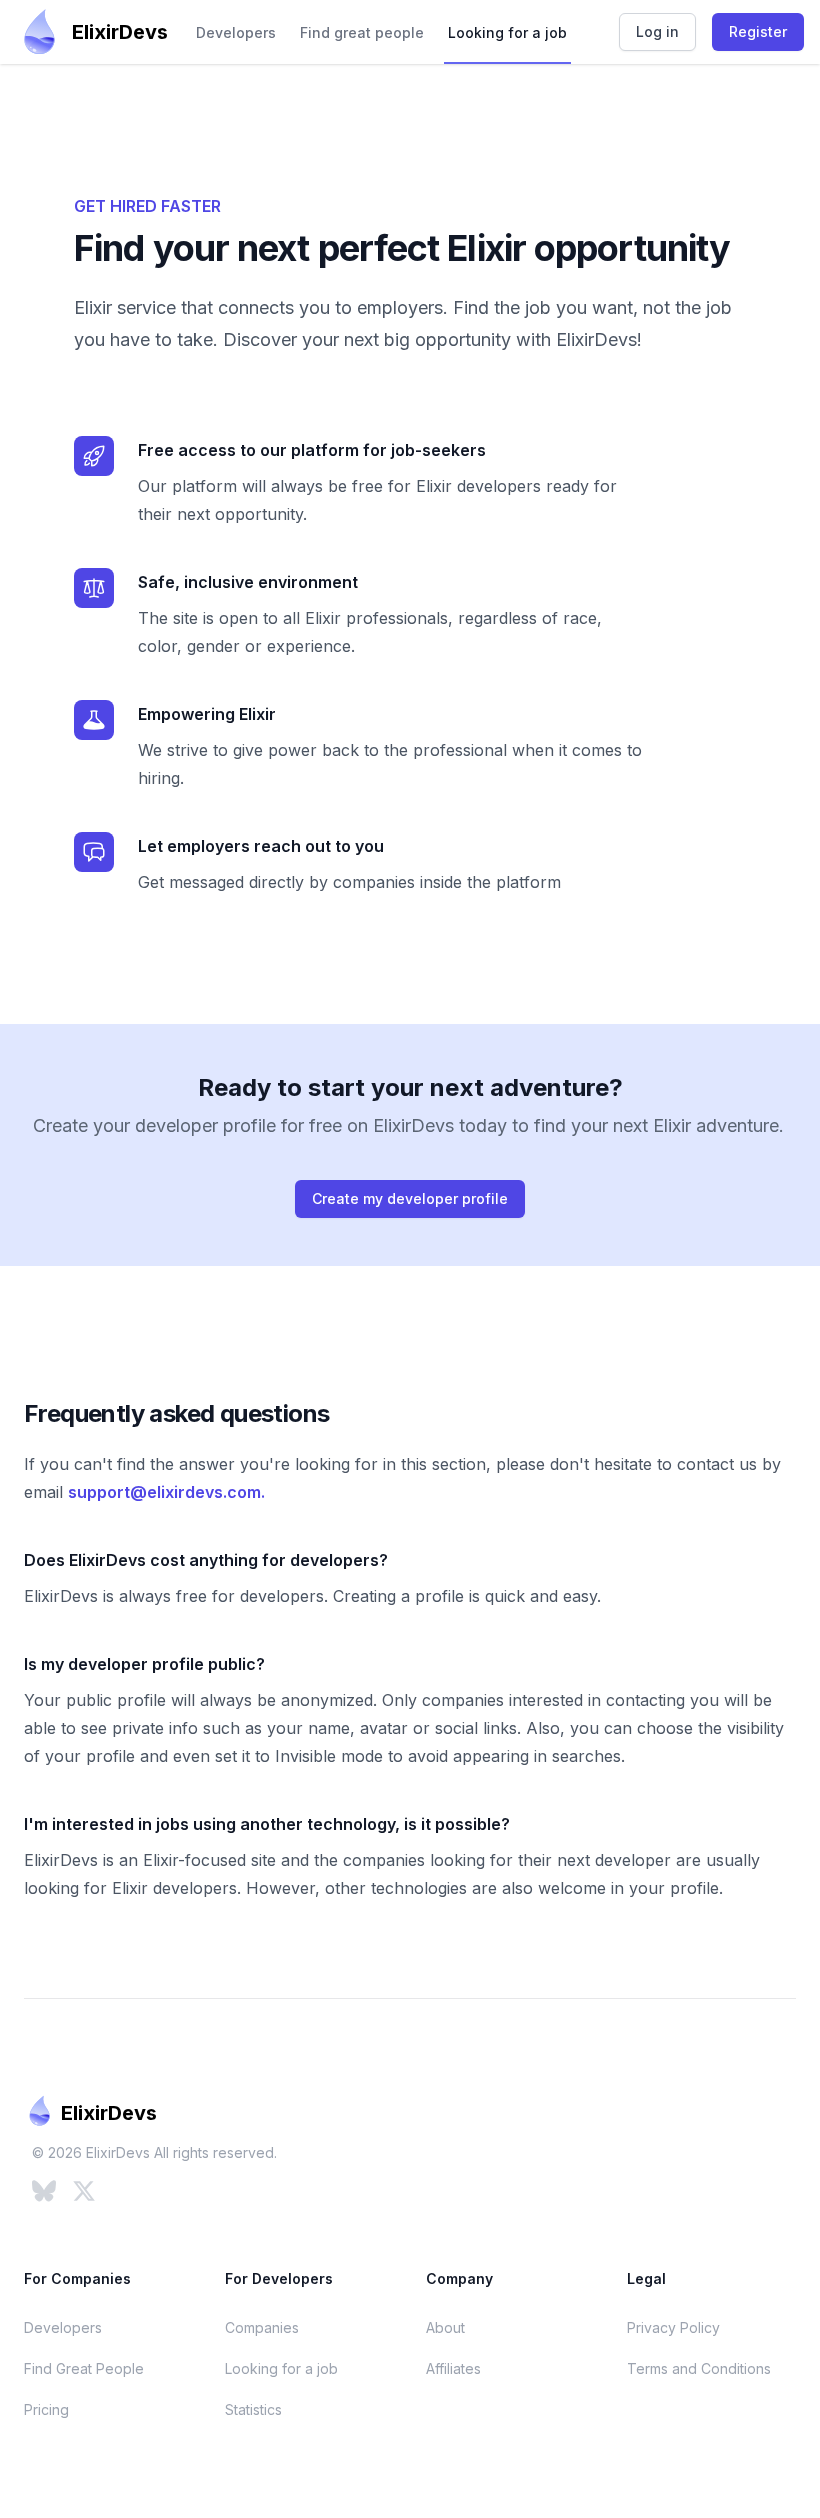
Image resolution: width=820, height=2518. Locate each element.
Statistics (253, 2409)
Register (758, 31)
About (445, 2327)
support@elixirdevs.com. (166, 1492)
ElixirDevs (120, 32)
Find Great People (84, 2368)
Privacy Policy (673, 2327)
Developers (236, 32)
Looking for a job (507, 32)
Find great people (362, 32)
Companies (262, 2327)
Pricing (46, 2409)
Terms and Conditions (699, 2368)
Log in (657, 31)
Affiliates (453, 2368)
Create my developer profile (410, 1198)
